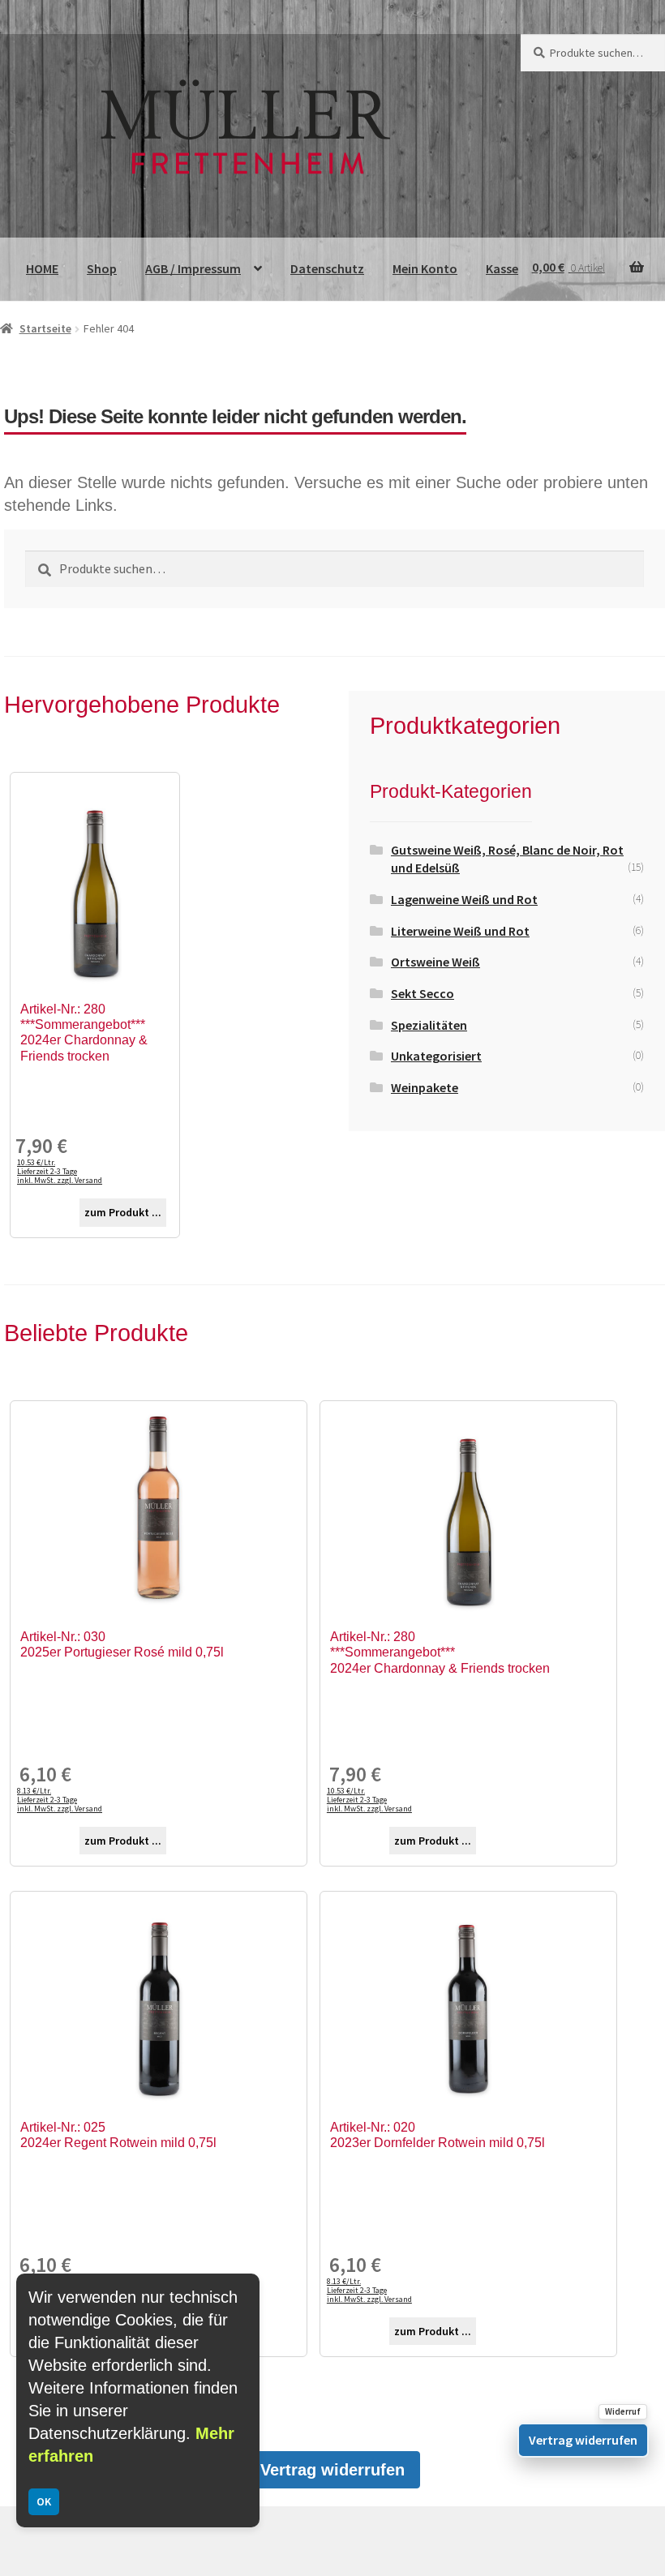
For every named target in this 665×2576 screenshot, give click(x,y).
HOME (42, 268)
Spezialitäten (429, 1025)
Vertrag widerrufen (332, 2470)
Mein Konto (425, 268)
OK (44, 2501)
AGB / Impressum (193, 268)
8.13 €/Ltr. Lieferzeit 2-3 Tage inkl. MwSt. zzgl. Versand (60, 1800)
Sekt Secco (423, 993)
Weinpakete (425, 1087)
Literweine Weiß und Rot (460, 931)
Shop (102, 268)
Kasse (502, 268)
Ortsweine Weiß (435, 962)
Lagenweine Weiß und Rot (464, 899)
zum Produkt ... (123, 1212)
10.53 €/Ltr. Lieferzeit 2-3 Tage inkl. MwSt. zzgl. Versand (60, 1171)
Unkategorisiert (436, 1056)
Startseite (45, 328)
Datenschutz (327, 268)
